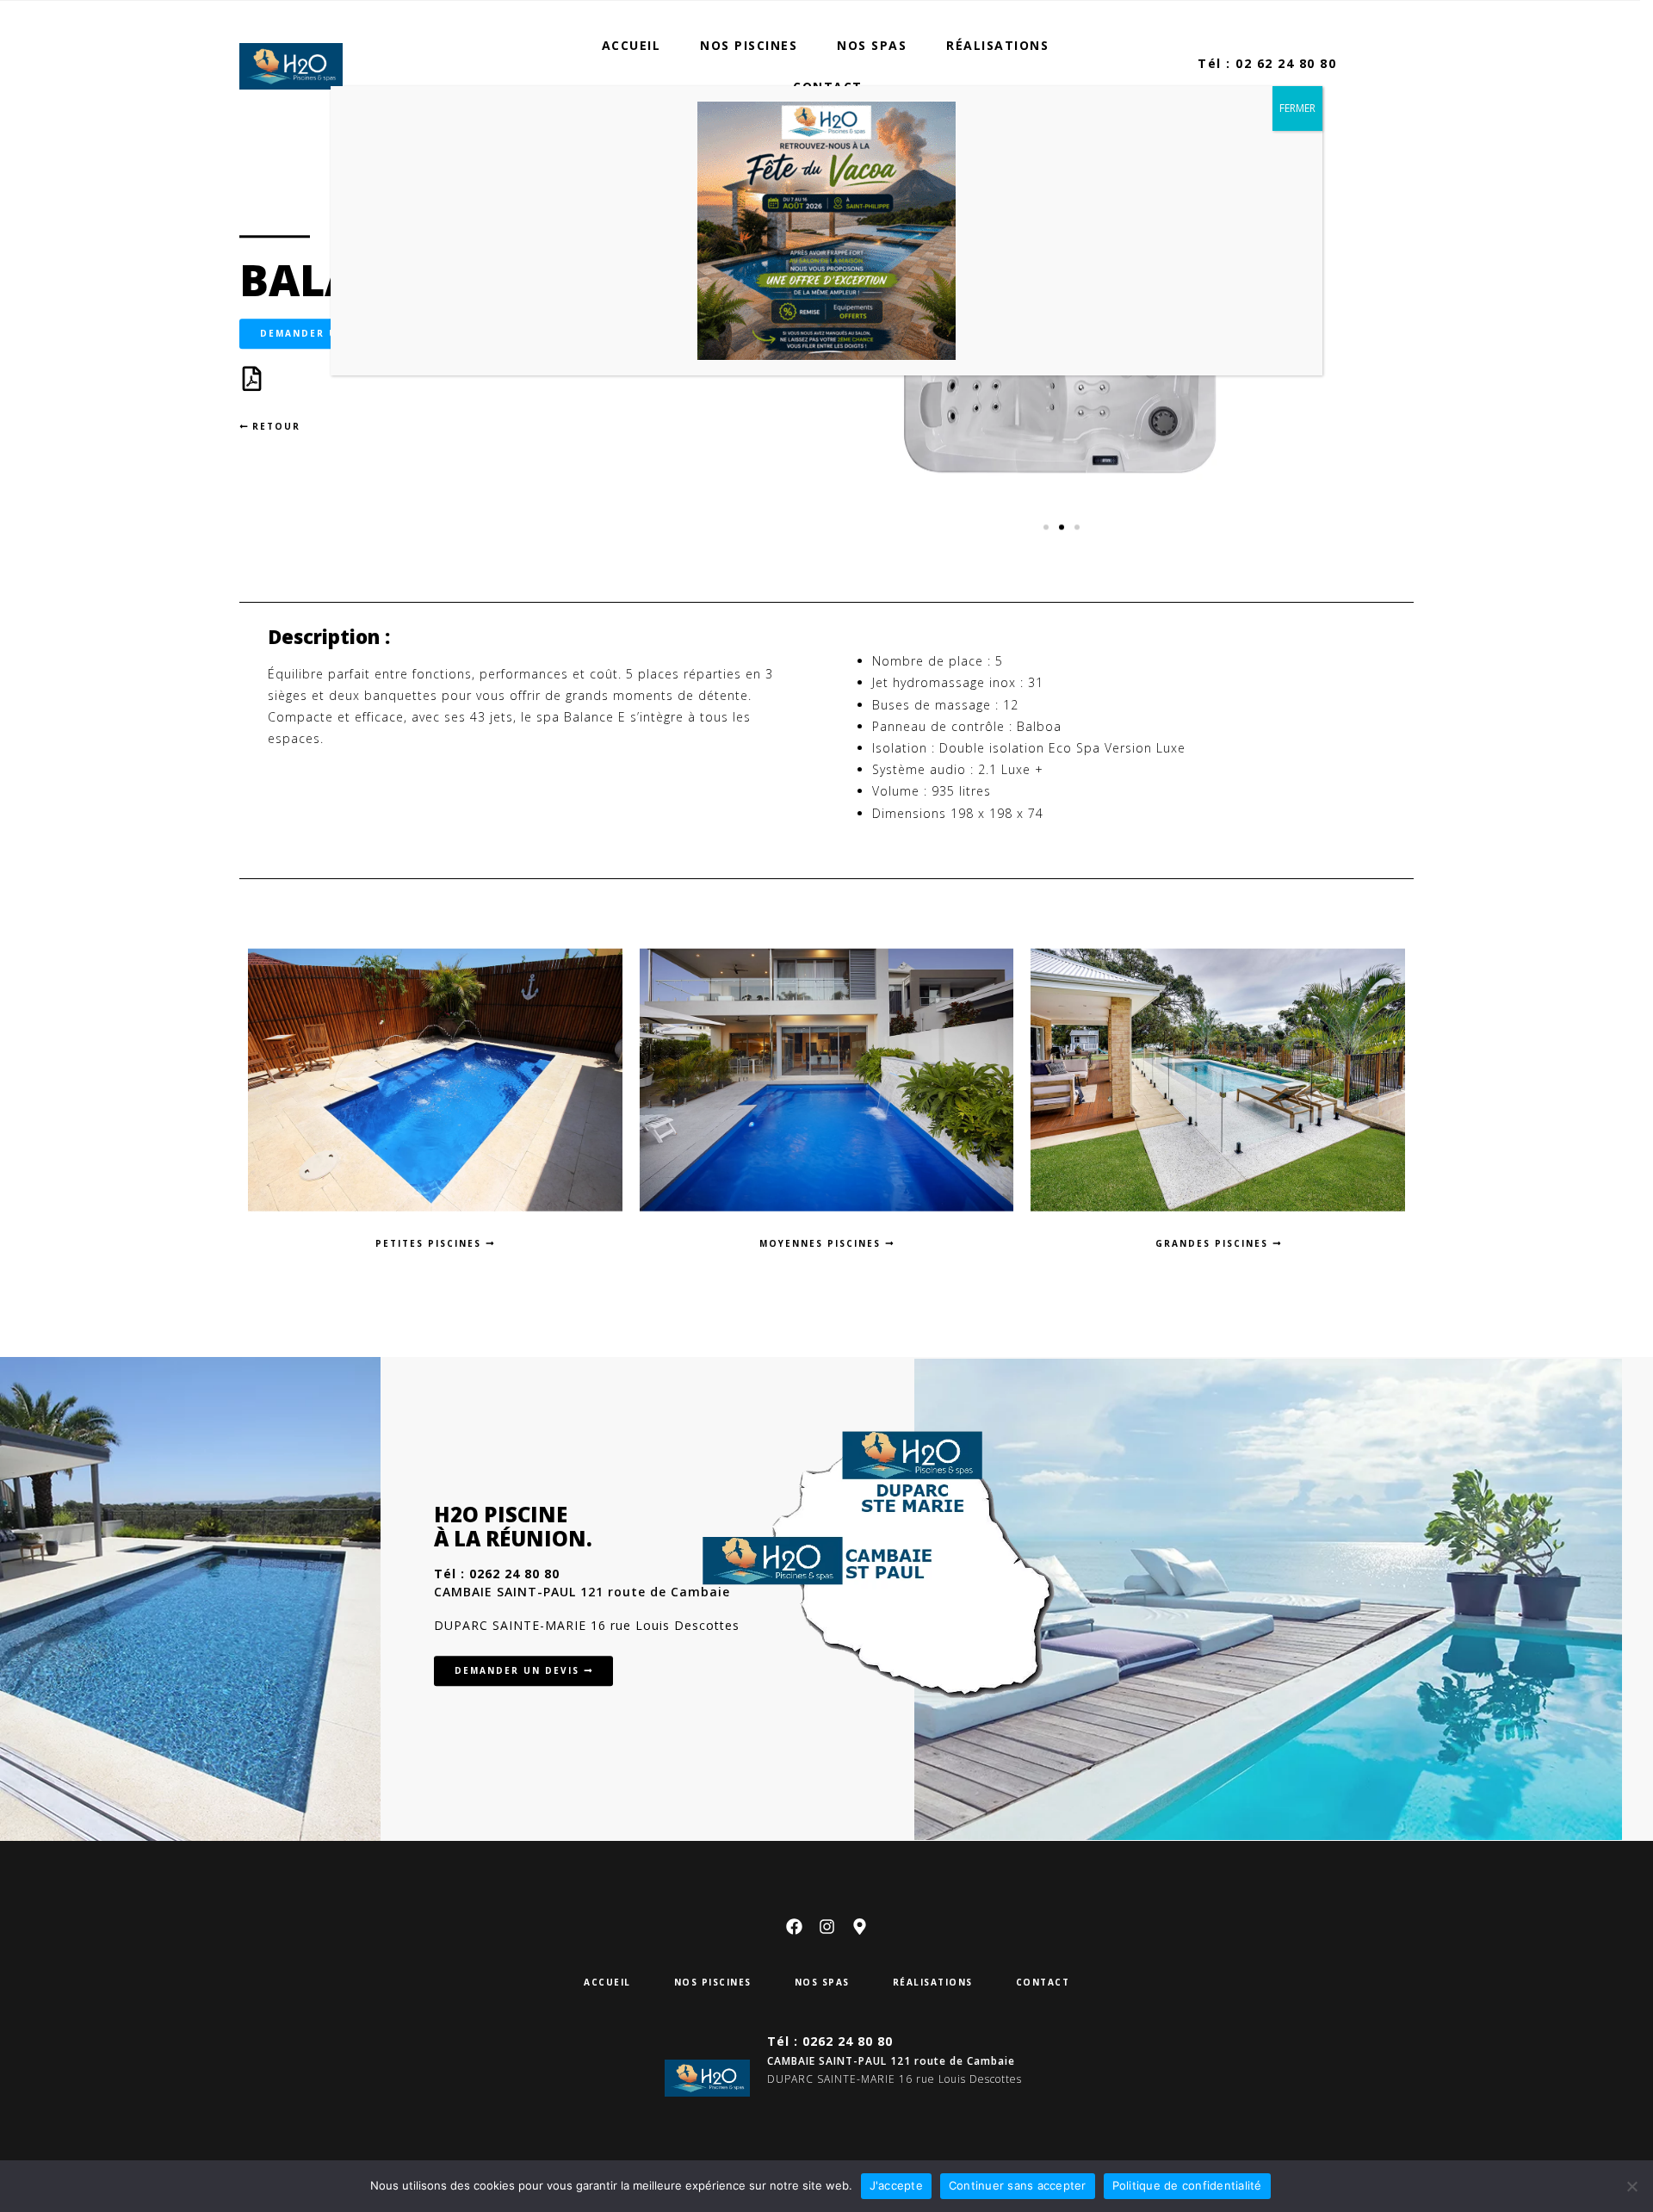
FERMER (1297, 108)
